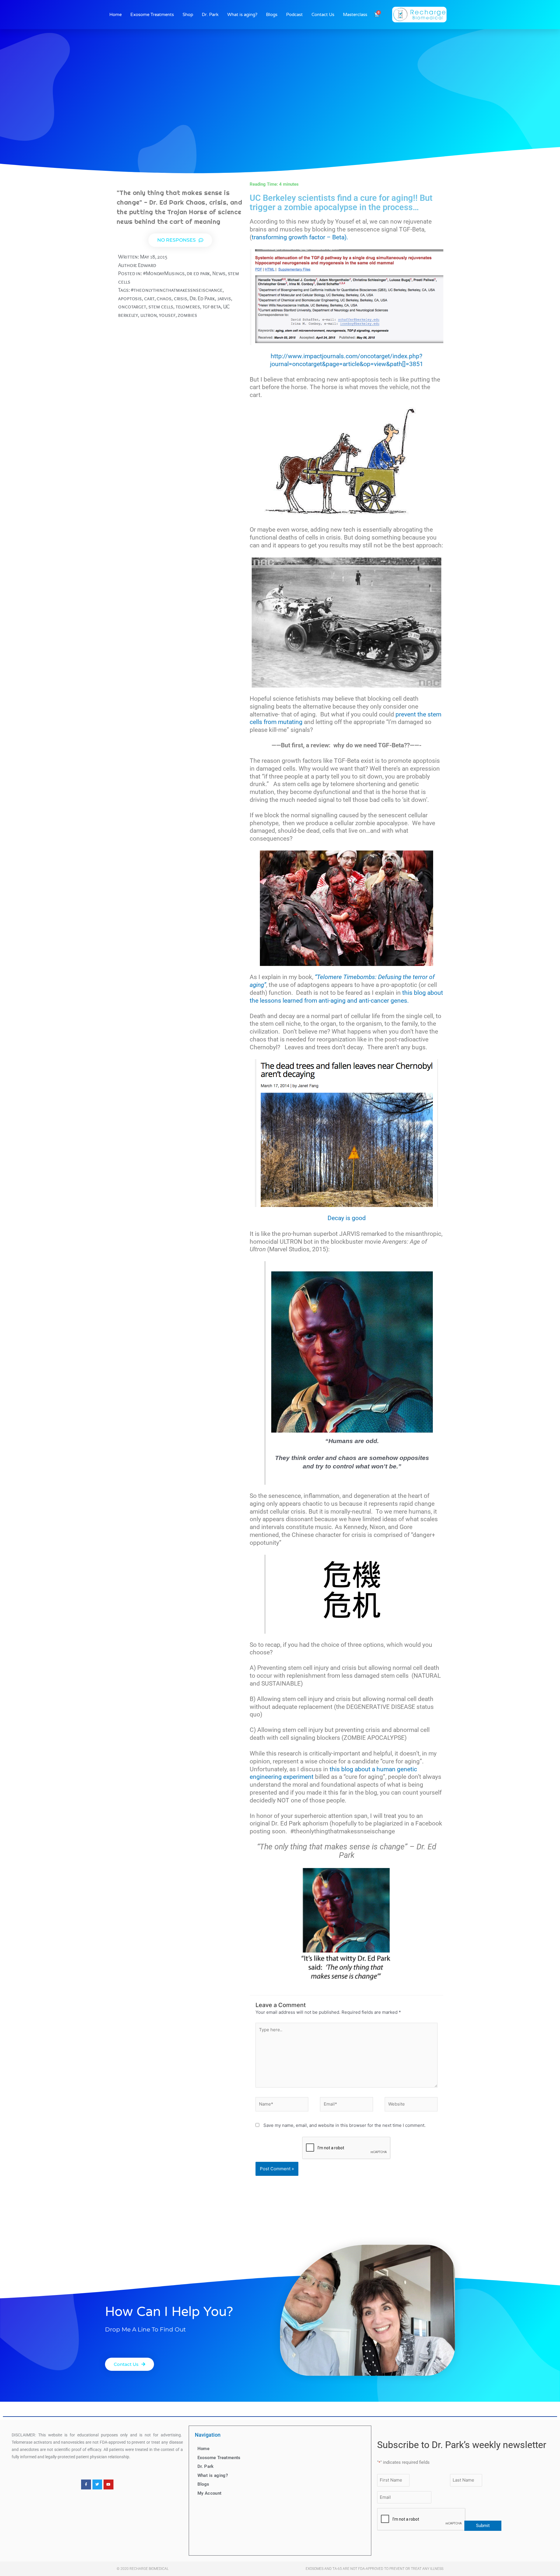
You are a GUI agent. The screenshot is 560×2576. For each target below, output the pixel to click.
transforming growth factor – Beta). (300, 237)
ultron (148, 315)
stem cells (161, 306)
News (219, 273)
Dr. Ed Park (202, 298)
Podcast (294, 15)
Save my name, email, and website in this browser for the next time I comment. (344, 2125)
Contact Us (323, 15)
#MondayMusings (164, 273)
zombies (187, 315)
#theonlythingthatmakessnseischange (177, 290)
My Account (210, 2493)
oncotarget (132, 306)
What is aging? (242, 15)
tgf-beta (212, 306)
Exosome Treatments (152, 15)
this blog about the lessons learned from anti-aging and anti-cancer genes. (346, 997)
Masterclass (355, 15)
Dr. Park (210, 15)
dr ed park (198, 273)
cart (149, 298)
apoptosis (130, 298)
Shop (188, 15)
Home (116, 15)
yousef (167, 315)
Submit (483, 2526)
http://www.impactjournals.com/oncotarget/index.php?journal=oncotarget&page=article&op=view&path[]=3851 (347, 360)
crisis (181, 298)
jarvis (224, 298)
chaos (164, 298)
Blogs (272, 15)
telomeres (188, 306)
